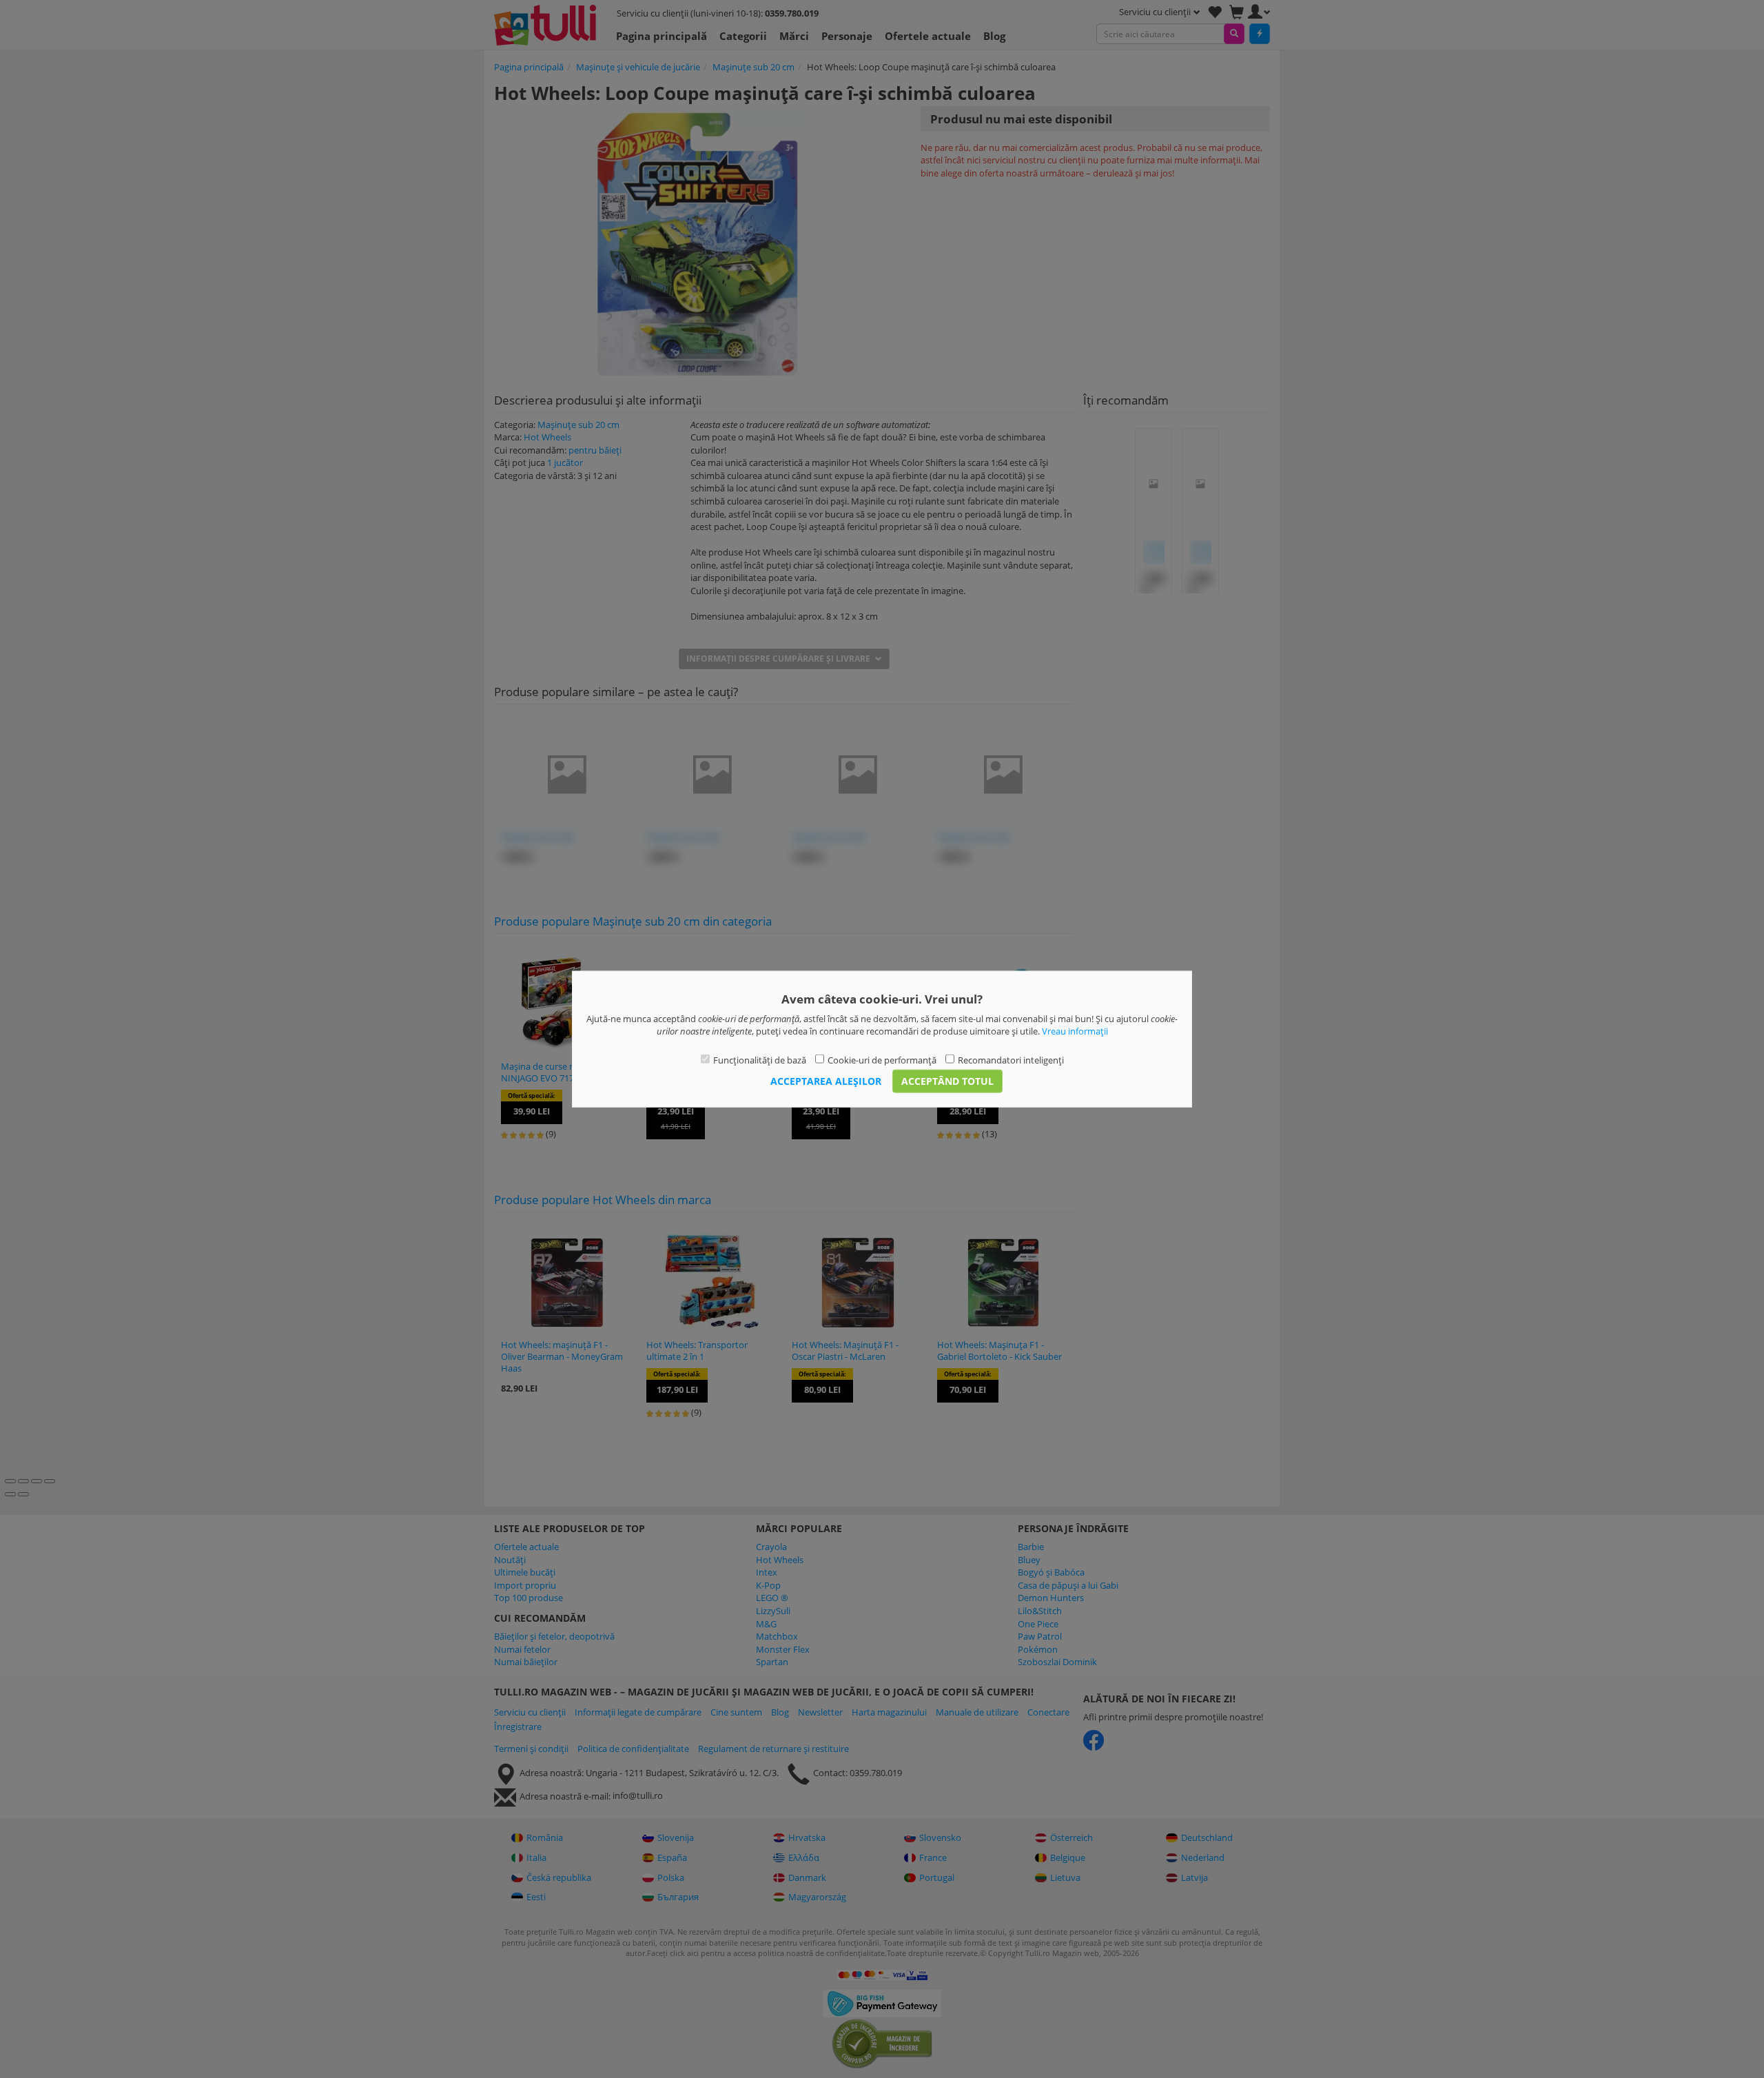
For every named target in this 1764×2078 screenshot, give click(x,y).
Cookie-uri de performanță (882, 1059)
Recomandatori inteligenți (1011, 1059)
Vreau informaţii (1075, 1031)
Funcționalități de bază (760, 1059)
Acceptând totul (947, 1081)
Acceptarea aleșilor (826, 1081)
